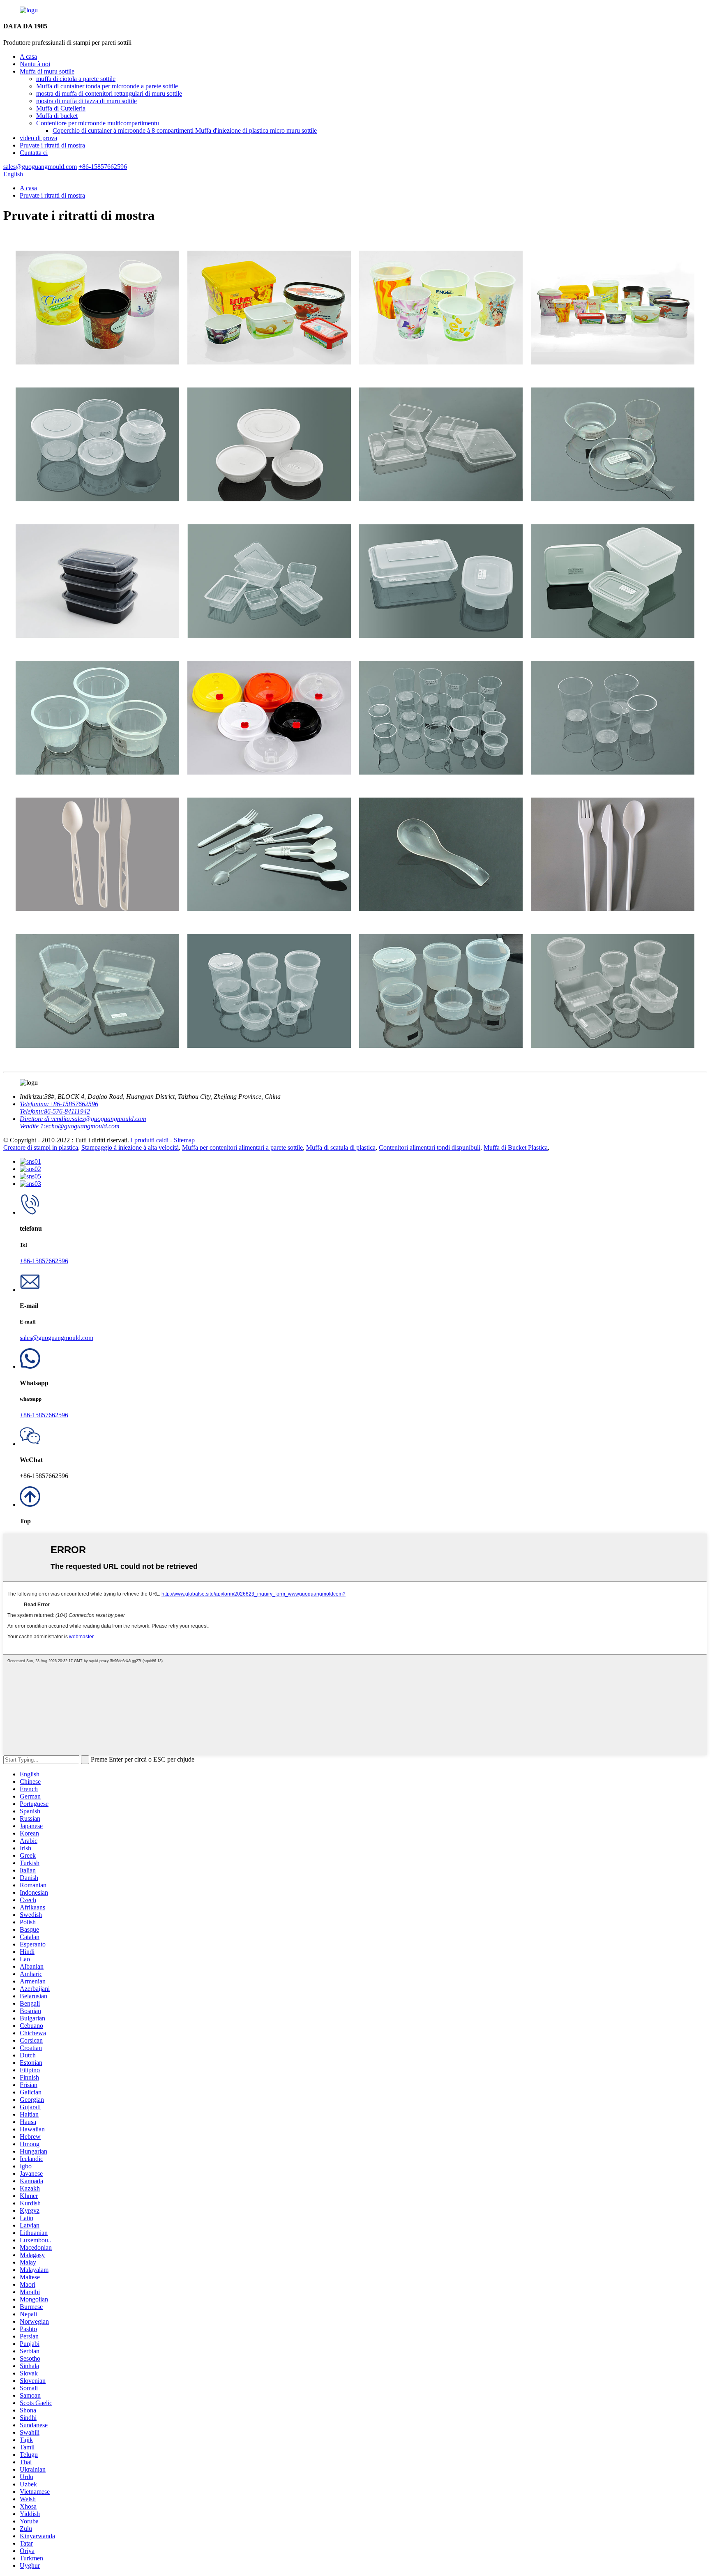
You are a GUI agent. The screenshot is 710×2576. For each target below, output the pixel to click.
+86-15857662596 (44, 1261)
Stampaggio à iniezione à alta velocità (130, 1147)
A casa (28, 57)
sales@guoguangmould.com (56, 1338)
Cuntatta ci (34, 153)
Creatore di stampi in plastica (41, 1147)
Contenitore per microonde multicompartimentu (98, 123)
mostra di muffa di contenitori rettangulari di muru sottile (109, 93)
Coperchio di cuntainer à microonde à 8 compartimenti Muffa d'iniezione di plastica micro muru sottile (185, 130)
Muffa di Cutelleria (61, 108)
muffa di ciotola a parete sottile (76, 79)
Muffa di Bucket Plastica (516, 1147)
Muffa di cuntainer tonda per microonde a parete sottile (107, 86)
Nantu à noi (35, 64)
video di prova (38, 138)
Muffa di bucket (57, 116)
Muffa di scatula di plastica (341, 1147)
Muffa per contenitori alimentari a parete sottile (242, 1147)
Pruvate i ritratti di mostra (52, 145)
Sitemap (184, 1140)
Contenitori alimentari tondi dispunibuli (430, 1147)
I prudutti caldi (150, 1140)
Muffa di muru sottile (47, 71)
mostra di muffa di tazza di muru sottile (86, 101)
